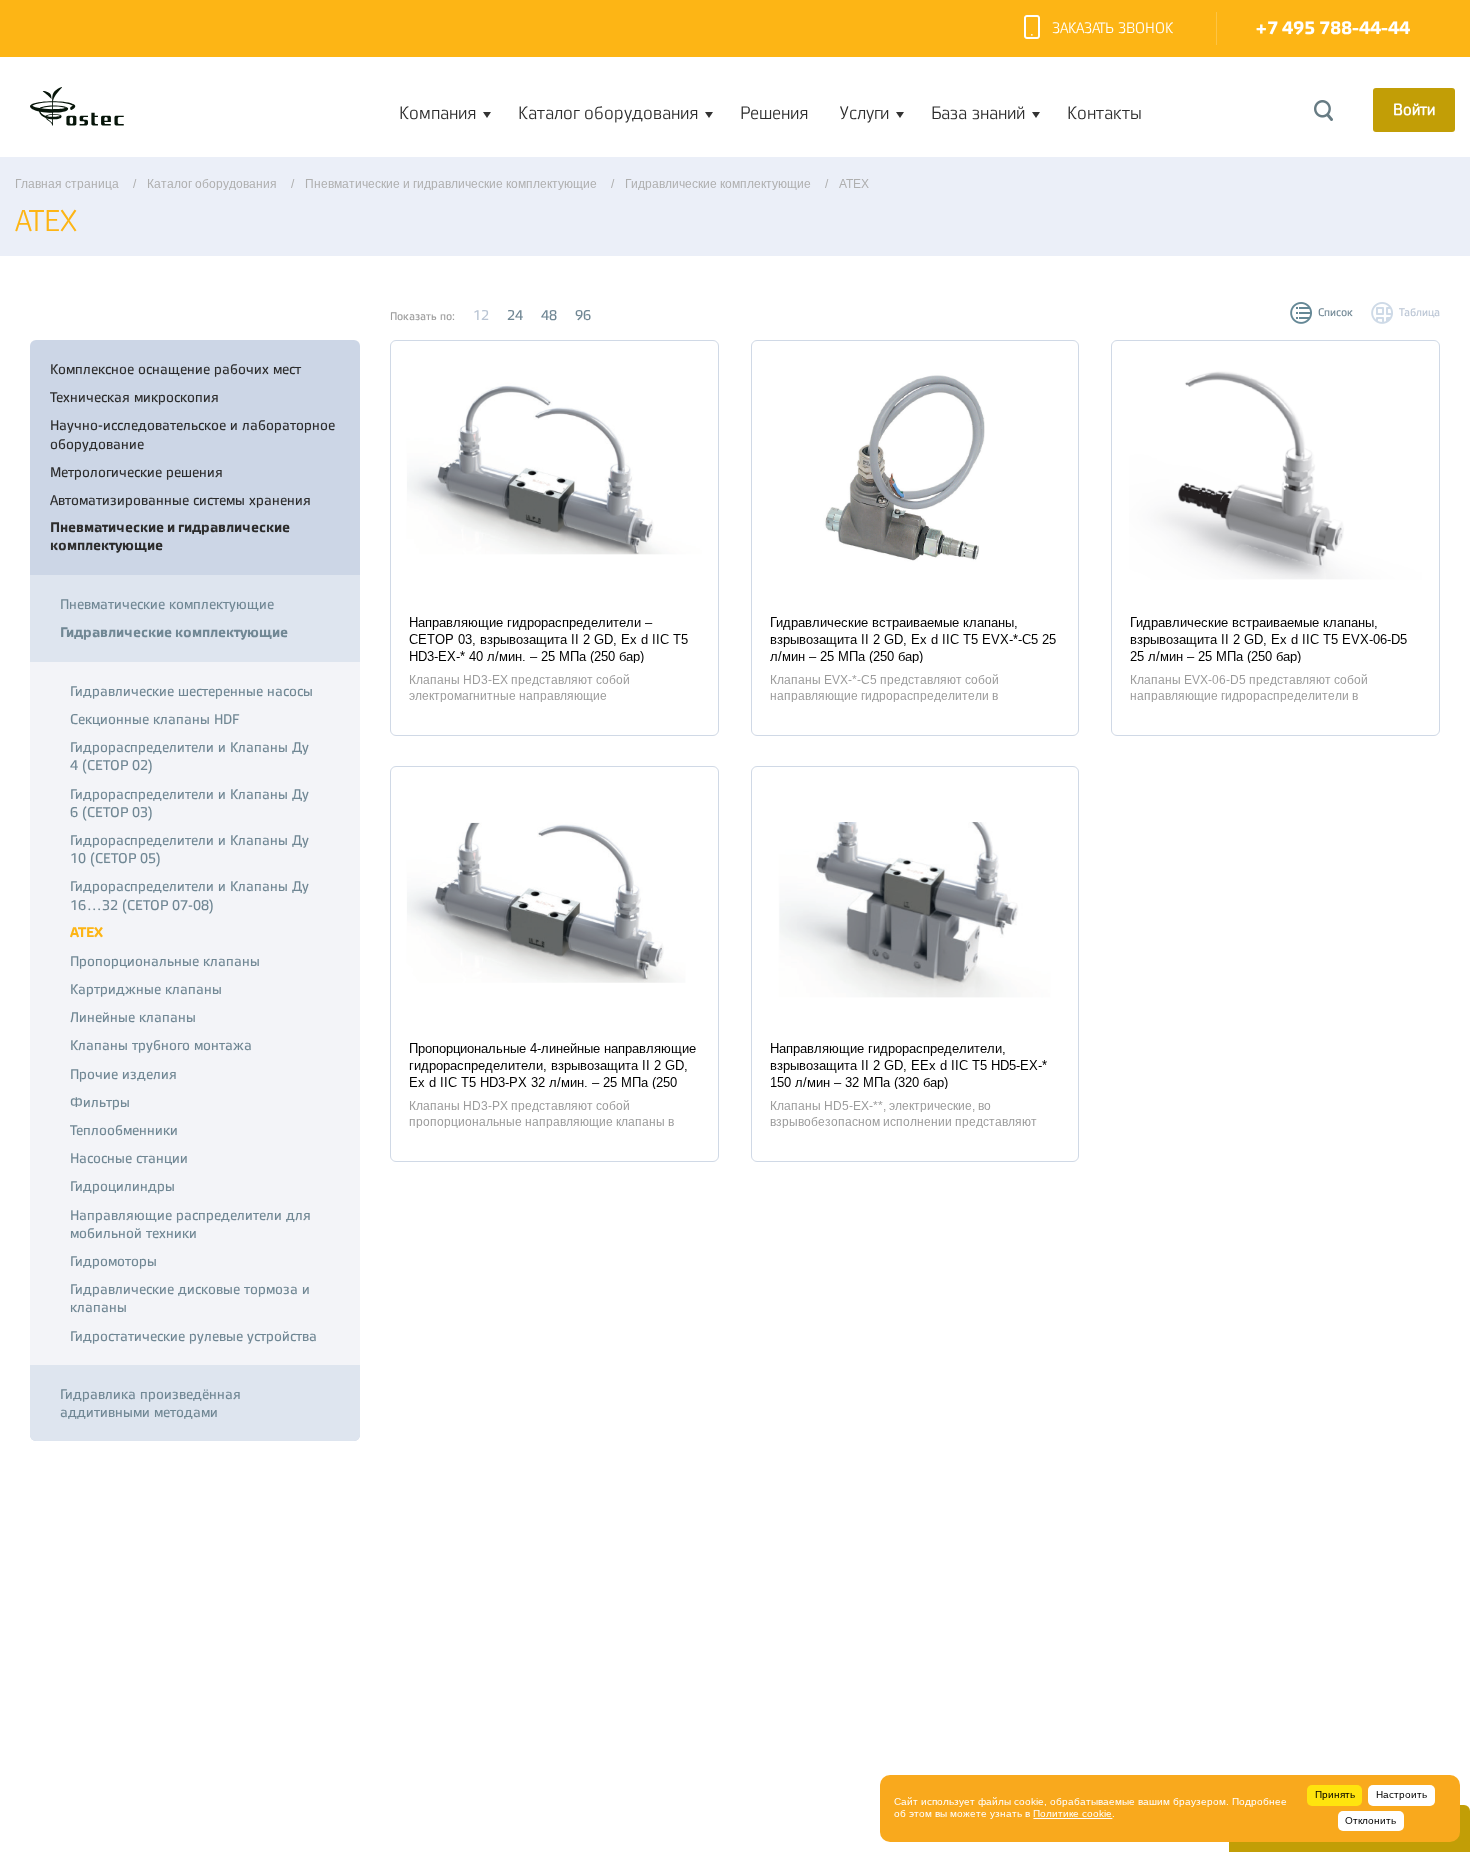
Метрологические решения (136, 472)
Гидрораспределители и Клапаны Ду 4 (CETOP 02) (189, 756)
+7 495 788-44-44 (1333, 28)
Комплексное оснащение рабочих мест (175, 369)
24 (515, 315)
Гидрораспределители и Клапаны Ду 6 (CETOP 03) (189, 803)
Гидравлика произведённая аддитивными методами (150, 1403)
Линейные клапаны (133, 1017)
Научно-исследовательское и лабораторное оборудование (192, 434)
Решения (774, 113)
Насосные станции (129, 1158)
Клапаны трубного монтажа (161, 1045)
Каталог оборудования (608, 113)
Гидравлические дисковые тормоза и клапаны (190, 1298)
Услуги (864, 113)
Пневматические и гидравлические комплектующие (170, 536)
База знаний (978, 113)
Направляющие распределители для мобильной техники (190, 1224)
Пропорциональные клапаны (165, 961)
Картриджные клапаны (146, 989)
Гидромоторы (113, 1261)
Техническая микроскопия (134, 397)
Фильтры (100, 1102)
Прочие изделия (123, 1074)
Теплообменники (124, 1130)
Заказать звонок (1112, 28)
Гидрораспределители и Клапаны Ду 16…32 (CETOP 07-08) (189, 895)
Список (1335, 312)
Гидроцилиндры (122, 1186)
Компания (437, 113)
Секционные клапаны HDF (154, 719)
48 (549, 315)
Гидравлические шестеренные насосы (191, 691)
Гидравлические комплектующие (174, 632)
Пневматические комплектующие (167, 604)
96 (583, 315)
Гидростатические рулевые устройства (193, 1336)
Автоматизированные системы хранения (180, 500)
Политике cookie (1072, 1813)
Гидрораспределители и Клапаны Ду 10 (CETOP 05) (189, 849)
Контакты (1104, 113)
